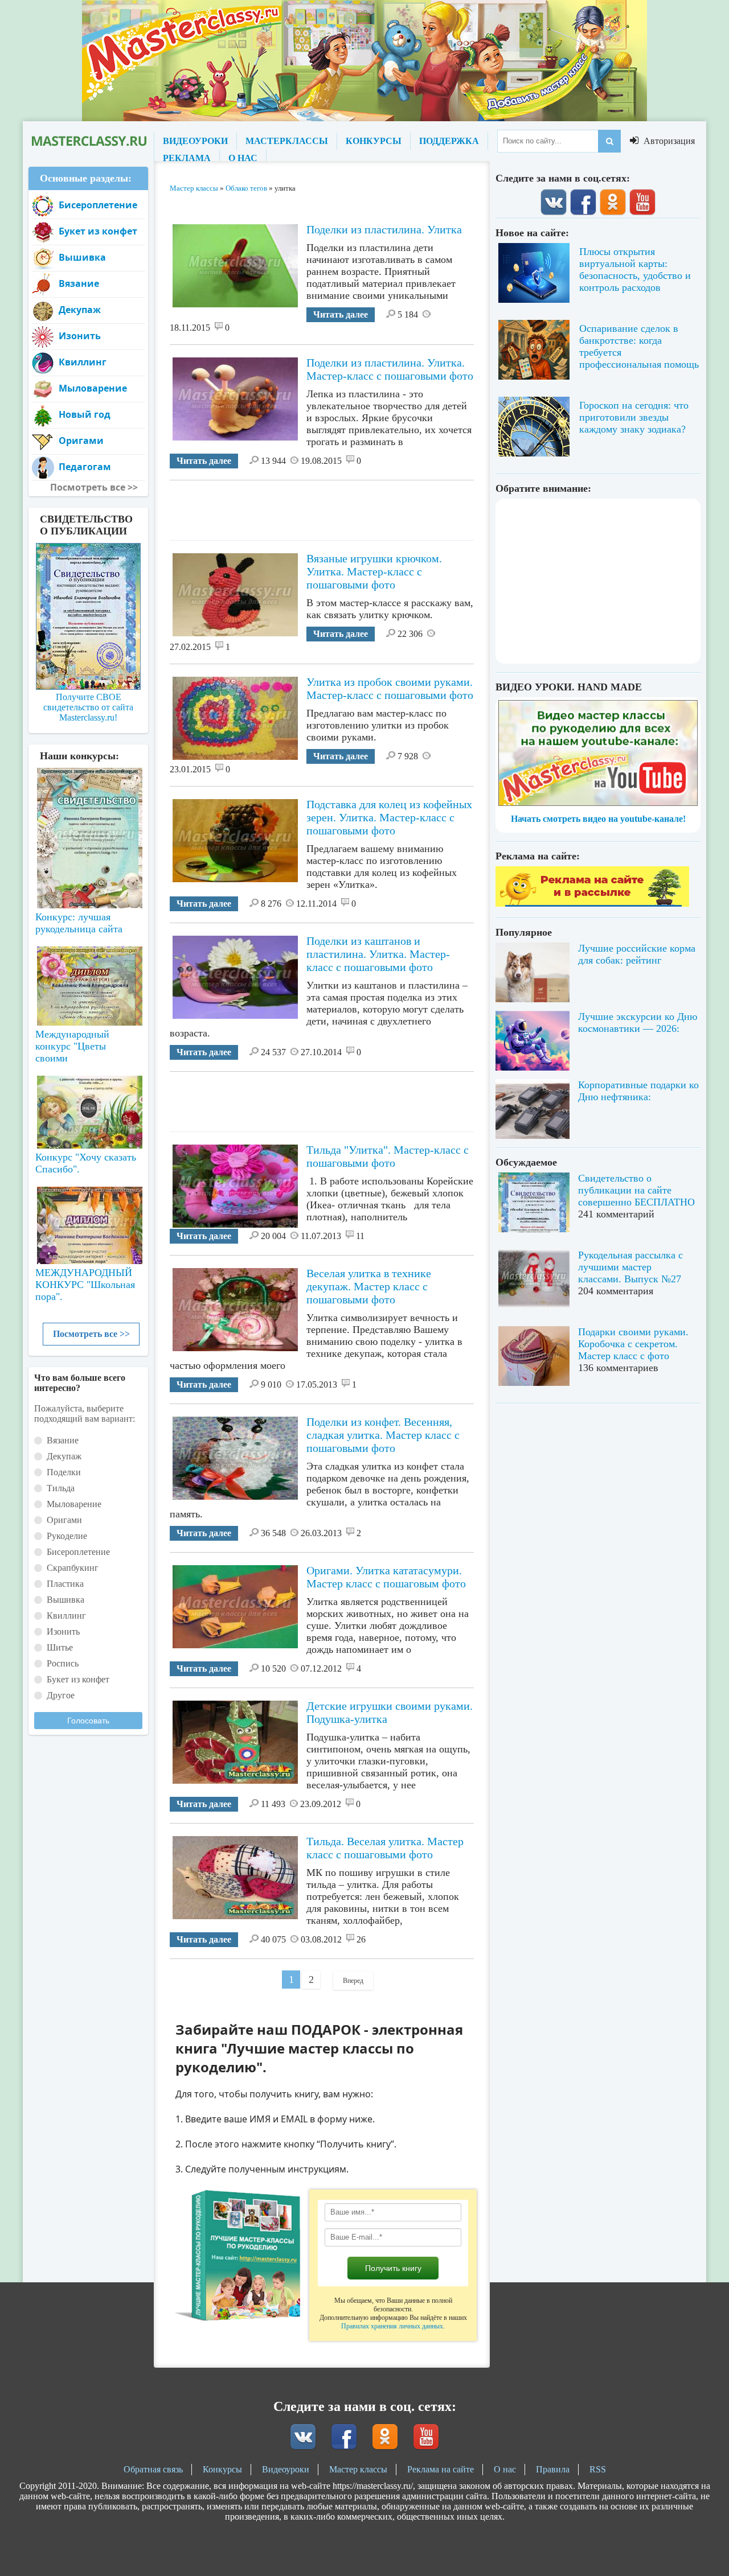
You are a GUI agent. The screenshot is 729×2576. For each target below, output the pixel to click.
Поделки (64, 1472)
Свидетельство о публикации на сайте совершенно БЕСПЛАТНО (636, 1190)
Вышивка (82, 257)
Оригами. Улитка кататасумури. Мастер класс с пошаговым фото (386, 1577)
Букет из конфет (98, 231)
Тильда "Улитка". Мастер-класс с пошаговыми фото (388, 1156)
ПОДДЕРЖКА (449, 141)
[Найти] (609, 141)
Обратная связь (153, 2469)
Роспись (63, 1663)
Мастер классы (358, 2469)
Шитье (60, 1647)
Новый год (85, 414)
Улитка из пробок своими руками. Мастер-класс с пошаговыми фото (390, 688)
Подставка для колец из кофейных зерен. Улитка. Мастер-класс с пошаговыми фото (389, 817)
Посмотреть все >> (91, 1334)
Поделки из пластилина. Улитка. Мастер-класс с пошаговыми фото (390, 369)
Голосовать (88, 1721)
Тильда (61, 1488)
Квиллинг (83, 362)
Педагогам (85, 467)
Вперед (353, 1981)
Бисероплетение (98, 205)
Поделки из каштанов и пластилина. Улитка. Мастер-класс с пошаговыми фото (378, 954)
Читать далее (341, 314)
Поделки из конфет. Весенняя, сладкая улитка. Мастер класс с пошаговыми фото (383, 1435)
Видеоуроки (286, 2469)
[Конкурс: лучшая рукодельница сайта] (88, 802)
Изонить (80, 336)
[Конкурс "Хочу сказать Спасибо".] (88, 1110)
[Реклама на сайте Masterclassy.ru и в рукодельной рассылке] (592, 904)
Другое (61, 1695)
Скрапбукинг (73, 1568)
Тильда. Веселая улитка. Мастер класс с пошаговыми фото (385, 1848)
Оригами (81, 441)
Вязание (79, 283)
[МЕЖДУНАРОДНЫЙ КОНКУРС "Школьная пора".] (88, 1221)
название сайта (88, 141)
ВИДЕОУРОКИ (195, 141)
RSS (598, 2469)
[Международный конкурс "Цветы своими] (88, 981)
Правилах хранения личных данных (392, 2326)
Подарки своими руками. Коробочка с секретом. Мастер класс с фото (633, 1344)
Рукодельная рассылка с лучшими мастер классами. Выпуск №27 (630, 1267)
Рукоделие (67, 1536)
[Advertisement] (377, 506)
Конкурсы (222, 2469)
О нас (505, 2469)
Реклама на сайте (441, 2469)
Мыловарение (93, 388)
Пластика (65, 1584)
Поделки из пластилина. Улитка (384, 229)
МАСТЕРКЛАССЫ (287, 141)
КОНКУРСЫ (374, 141)
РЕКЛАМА (187, 158)
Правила (553, 2469)
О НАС (243, 158)
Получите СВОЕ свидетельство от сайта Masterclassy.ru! (88, 707)
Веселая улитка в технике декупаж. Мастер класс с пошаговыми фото (369, 1286)
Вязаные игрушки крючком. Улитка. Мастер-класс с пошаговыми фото (374, 571)
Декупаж (80, 310)
